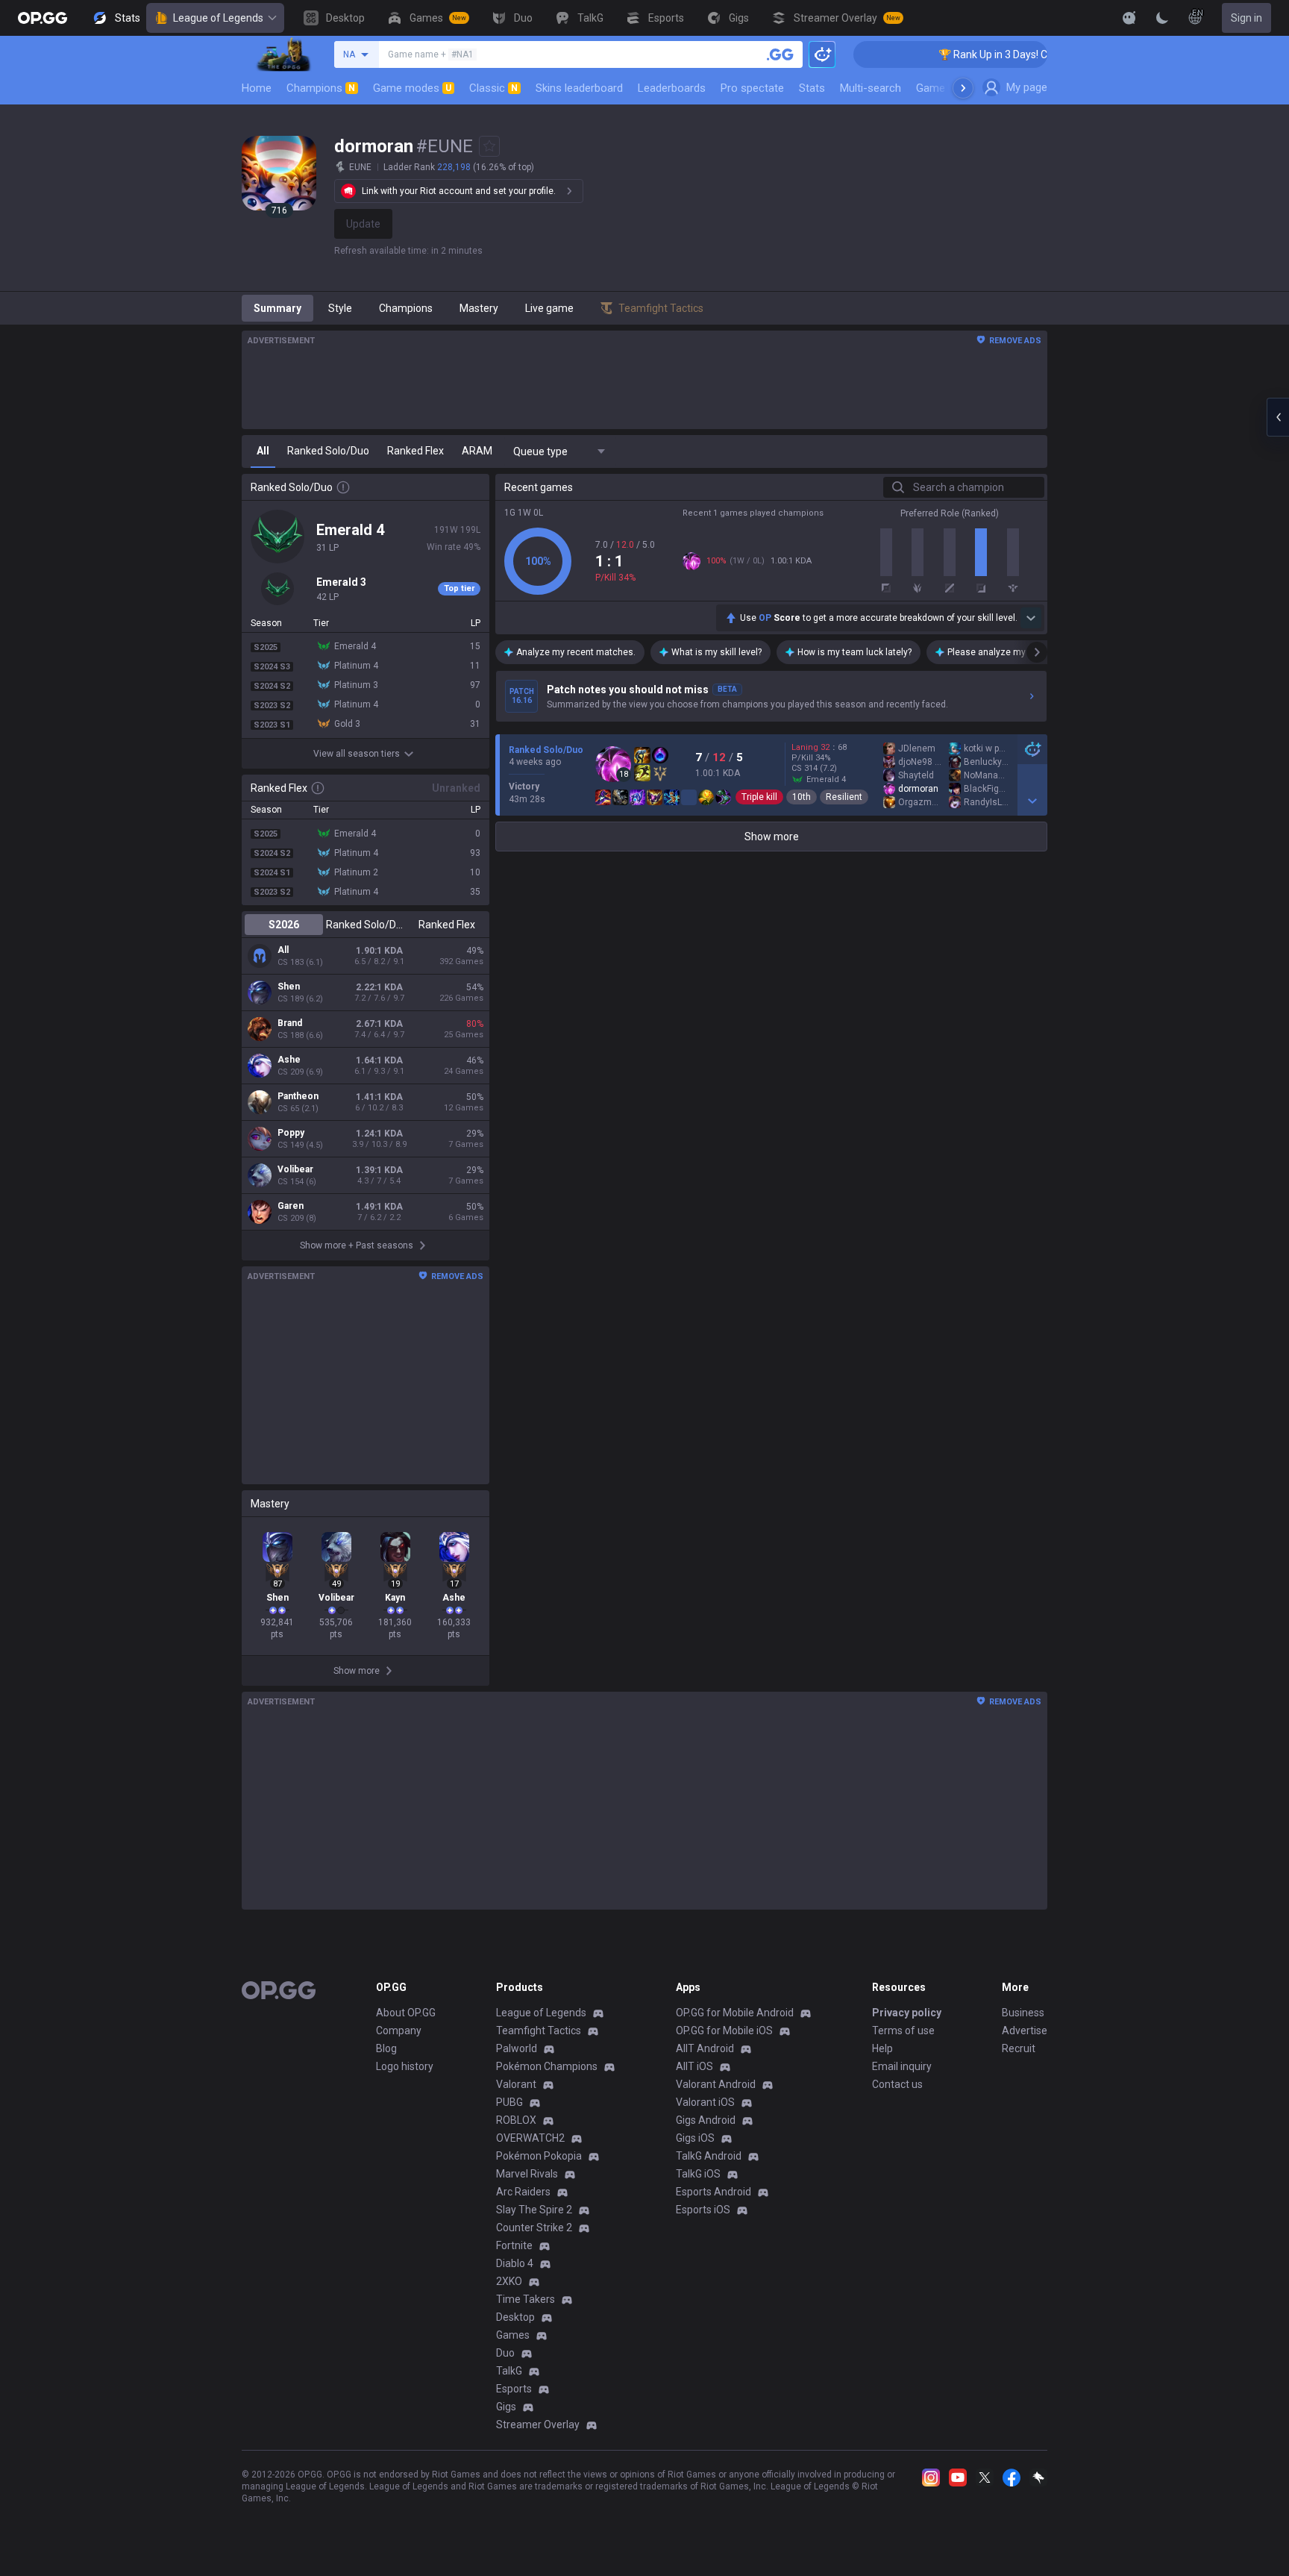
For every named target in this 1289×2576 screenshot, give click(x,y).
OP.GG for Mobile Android (735, 2013)
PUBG (509, 2102)
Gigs (506, 2407)
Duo (505, 2353)
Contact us (897, 2084)
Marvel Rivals (527, 2174)
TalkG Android (709, 2156)
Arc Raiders (523, 2192)
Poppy (291, 1133)
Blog (386, 2048)
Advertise (1025, 2031)
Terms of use (903, 2031)
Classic (493, 88)
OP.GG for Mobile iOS (724, 2031)
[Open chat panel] (1278, 417)
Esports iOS (703, 2210)
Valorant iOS (705, 2102)
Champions (321, 88)
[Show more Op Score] (1031, 618)
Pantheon (298, 1096)
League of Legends (218, 18)
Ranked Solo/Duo (365, 925)
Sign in (1246, 18)
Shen (289, 987)
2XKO (509, 2281)
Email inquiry (902, 2066)
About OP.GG (406, 2013)
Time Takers (526, 2299)
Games (513, 2335)
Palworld (517, 2048)
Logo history (405, 2066)
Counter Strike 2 (534, 2228)
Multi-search (871, 88)
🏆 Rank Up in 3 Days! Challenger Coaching (1004, 54)
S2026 (284, 925)
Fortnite (514, 2245)
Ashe (289, 1060)
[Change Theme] (1162, 18)
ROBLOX (516, 2120)
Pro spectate (752, 88)
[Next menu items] (963, 88)
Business (1023, 2013)
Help (882, 2048)
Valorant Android (716, 2084)
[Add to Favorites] (489, 146)
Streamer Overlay (538, 2425)
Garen (291, 1206)
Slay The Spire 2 (534, 2210)
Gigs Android (706, 2120)
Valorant (516, 2084)
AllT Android (705, 2048)
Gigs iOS (695, 2138)
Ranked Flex (447, 925)
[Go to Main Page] (43, 18)
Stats (812, 88)
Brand (290, 1023)
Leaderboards (672, 88)
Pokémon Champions (547, 2066)
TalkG (509, 2371)
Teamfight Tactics (539, 2031)
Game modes (412, 88)
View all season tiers (357, 754)
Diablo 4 (515, 2263)
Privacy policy (907, 2013)
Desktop (515, 2317)
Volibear (295, 1169)
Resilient (844, 797)
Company (399, 2031)
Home (257, 88)
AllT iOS (694, 2066)
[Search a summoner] (780, 54)
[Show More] (1129, 18)
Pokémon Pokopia (539, 2156)
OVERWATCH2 (530, 2138)
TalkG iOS (698, 2174)
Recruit (1019, 2048)
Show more (772, 837)
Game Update (949, 88)
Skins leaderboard (579, 88)
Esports (514, 2389)
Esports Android (714, 2192)
